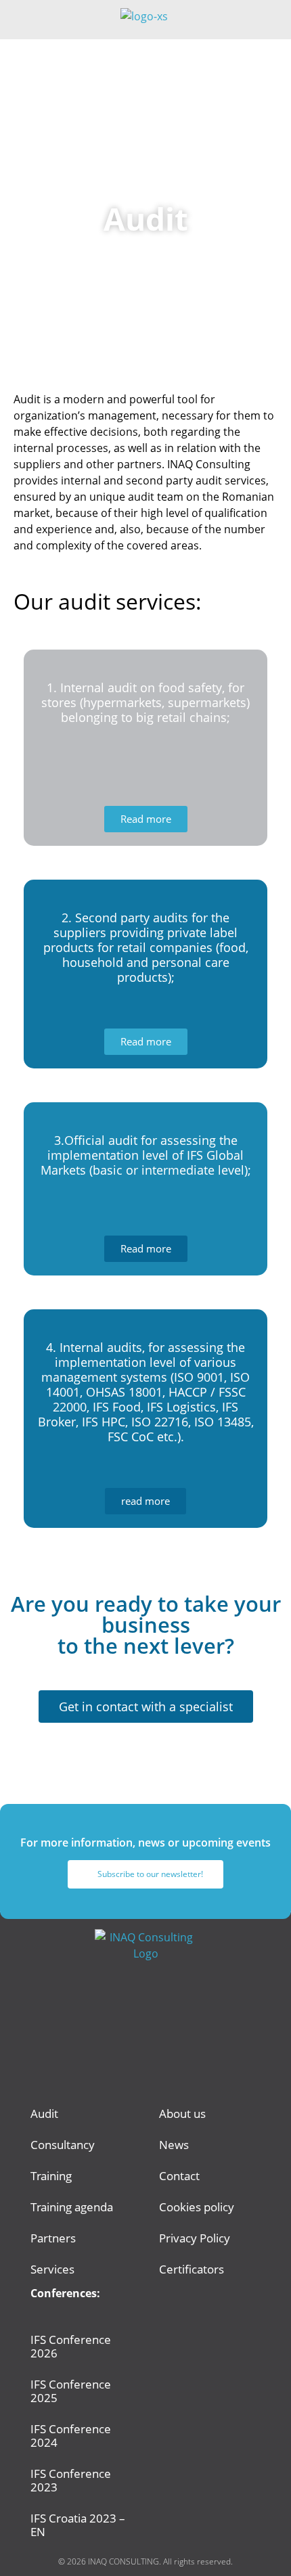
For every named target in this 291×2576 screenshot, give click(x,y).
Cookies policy (197, 2207)
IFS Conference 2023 (71, 2480)
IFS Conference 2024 (71, 2436)
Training (51, 2176)
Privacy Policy (195, 2238)
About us (182, 2114)
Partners (53, 2238)
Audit (44, 2114)
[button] (271, 20)
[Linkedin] (164, 2061)
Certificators (192, 2269)
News (174, 2145)
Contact (179, 2176)
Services (52, 2269)
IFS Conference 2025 (71, 2391)
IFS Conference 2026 (71, 2346)
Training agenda (72, 2207)
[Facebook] (127, 2061)
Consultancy (63, 2145)
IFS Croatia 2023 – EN (78, 2525)
